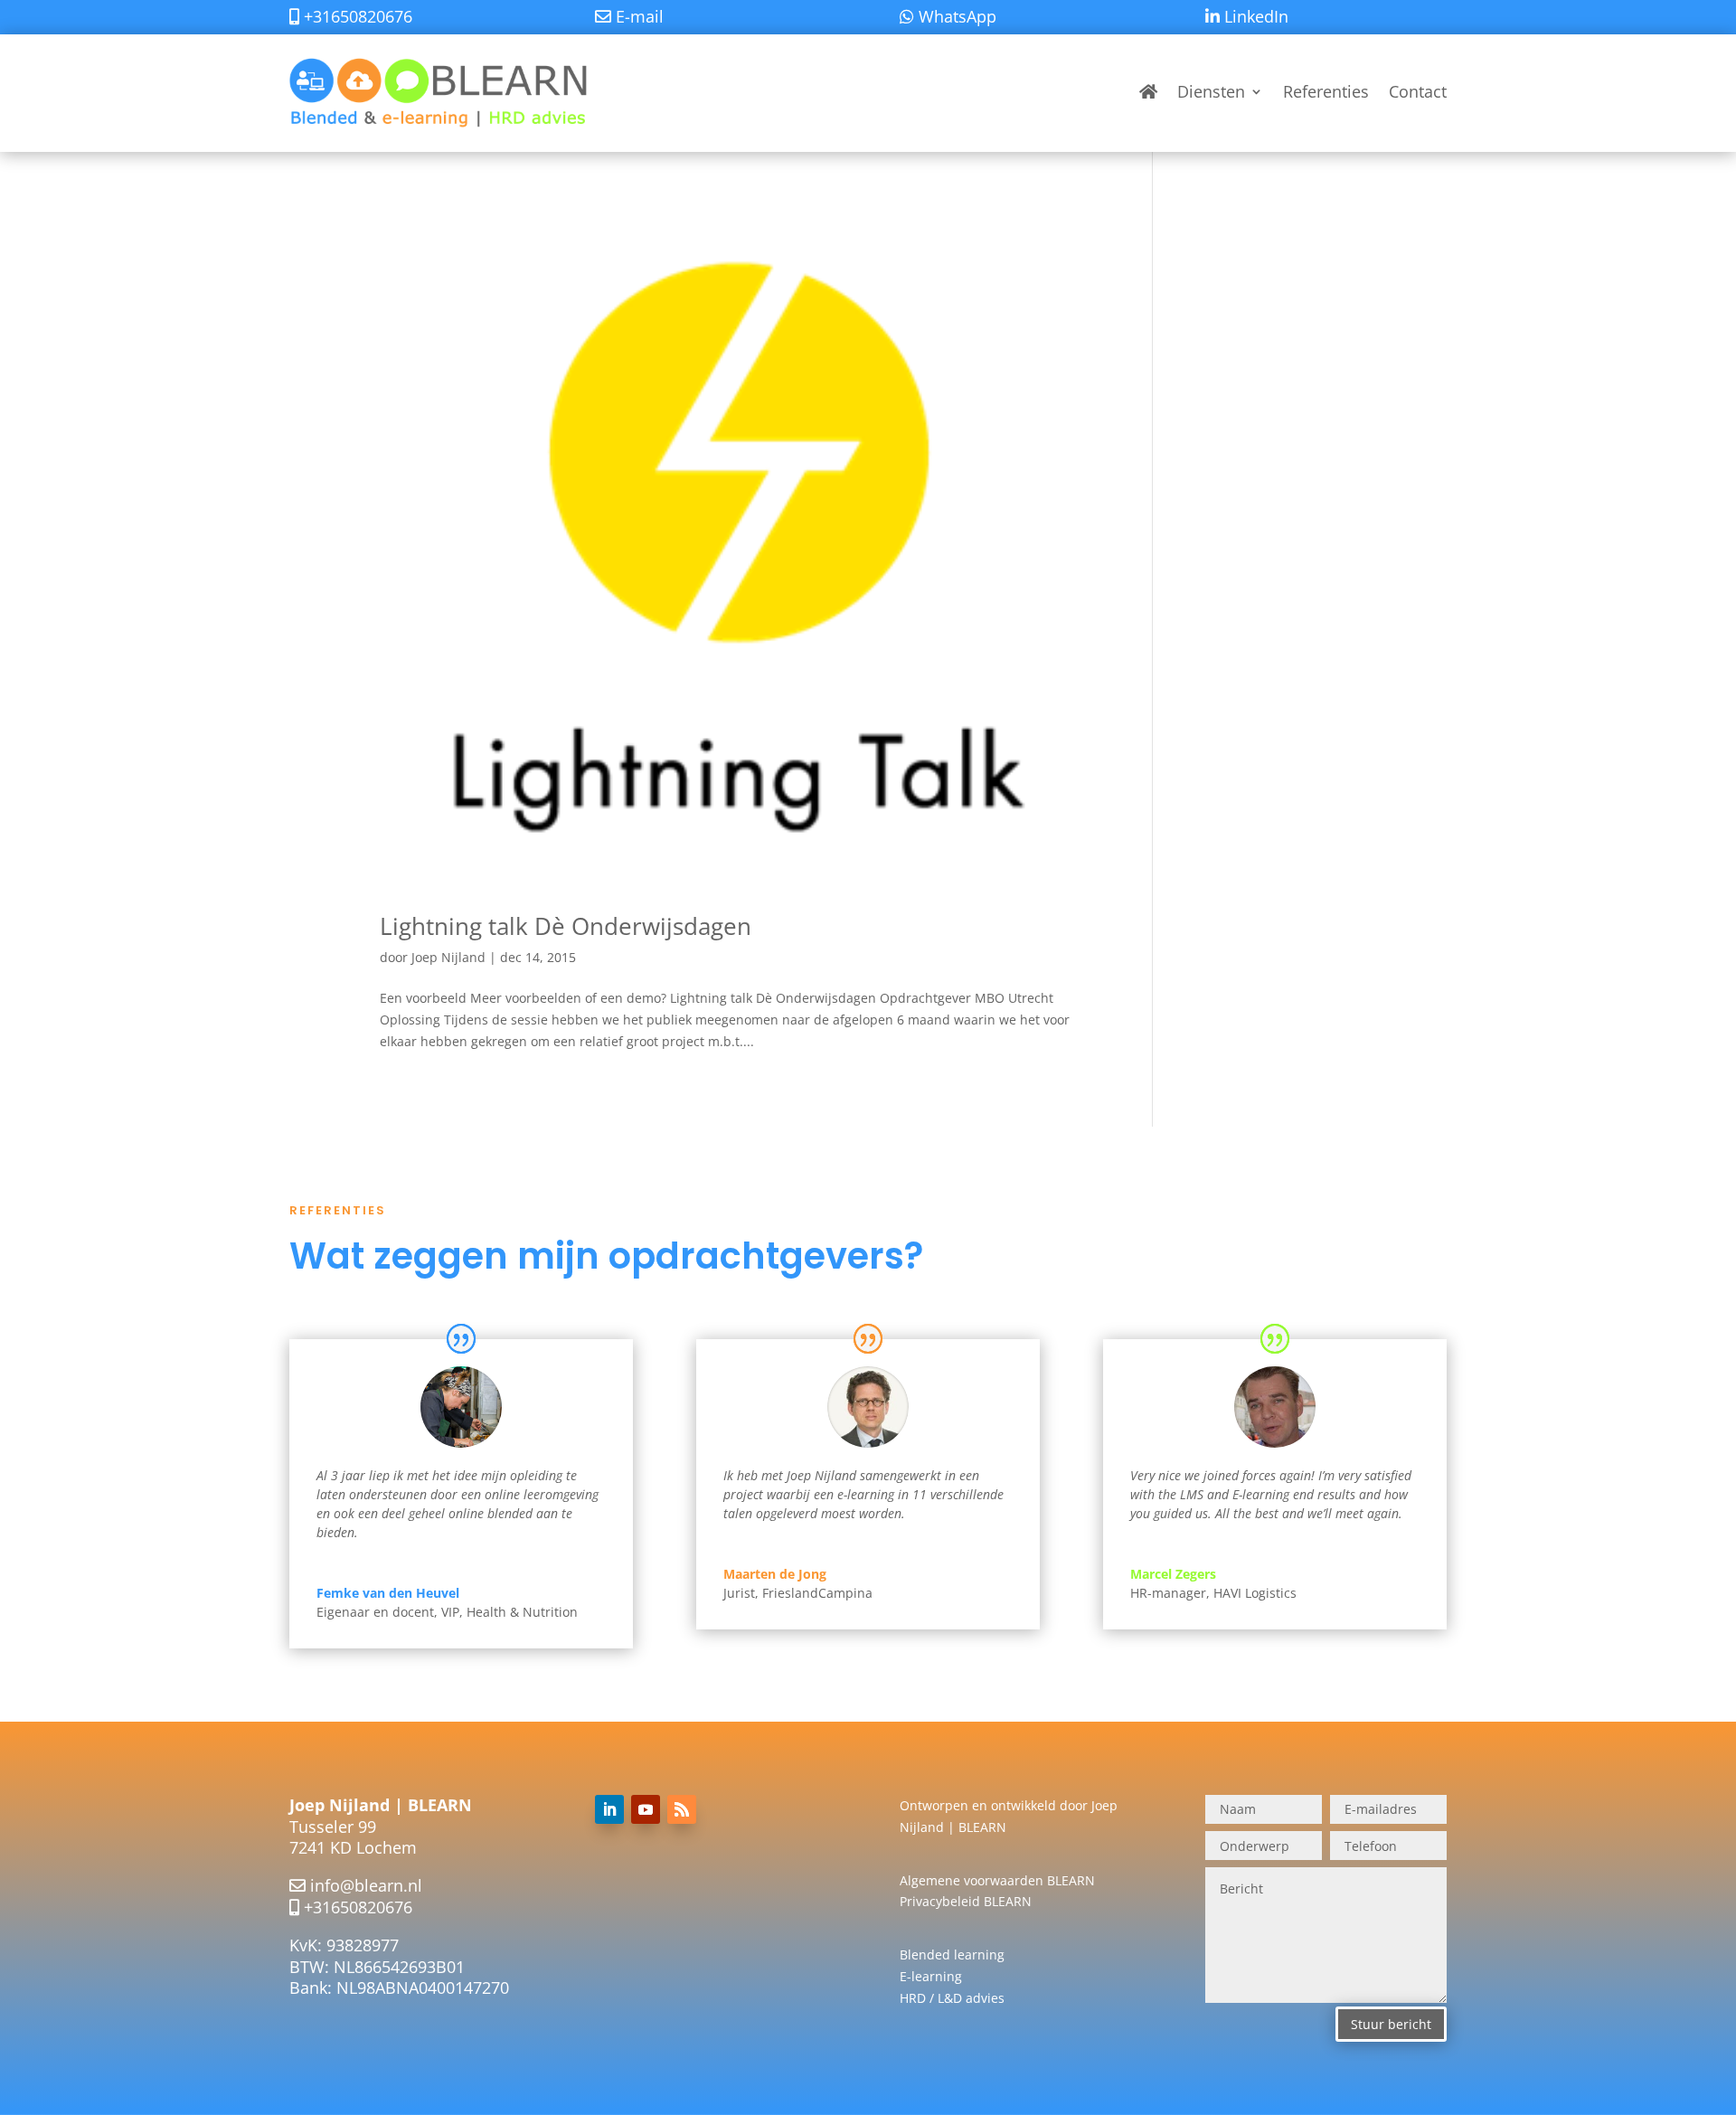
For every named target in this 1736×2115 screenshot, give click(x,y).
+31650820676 (358, 1907)
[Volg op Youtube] (646, 1809)
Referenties (1326, 91)
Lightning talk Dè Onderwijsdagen (566, 926)
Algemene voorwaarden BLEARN (997, 1880)
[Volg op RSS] (682, 1809)
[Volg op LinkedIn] (609, 1809)
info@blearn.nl (366, 1885)
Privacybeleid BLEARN (966, 1901)
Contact (1418, 91)
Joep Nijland (448, 957)
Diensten (1211, 91)
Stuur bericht (1391, 2024)
